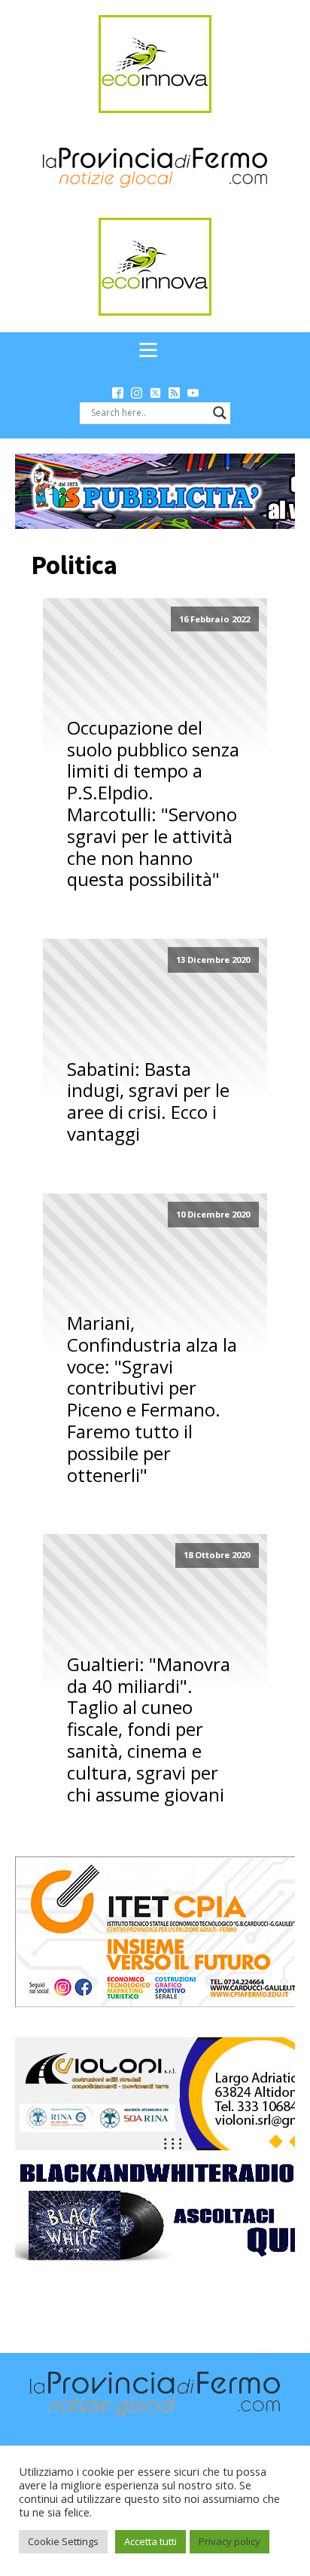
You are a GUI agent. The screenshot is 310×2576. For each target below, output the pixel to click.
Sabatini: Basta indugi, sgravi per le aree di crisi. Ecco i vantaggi (148, 1102)
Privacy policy (229, 2541)
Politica (74, 565)
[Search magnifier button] (220, 413)
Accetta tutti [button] (150, 2541)
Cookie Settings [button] (63, 2541)
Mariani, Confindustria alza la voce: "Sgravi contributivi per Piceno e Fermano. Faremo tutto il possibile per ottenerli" (152, 1399)
